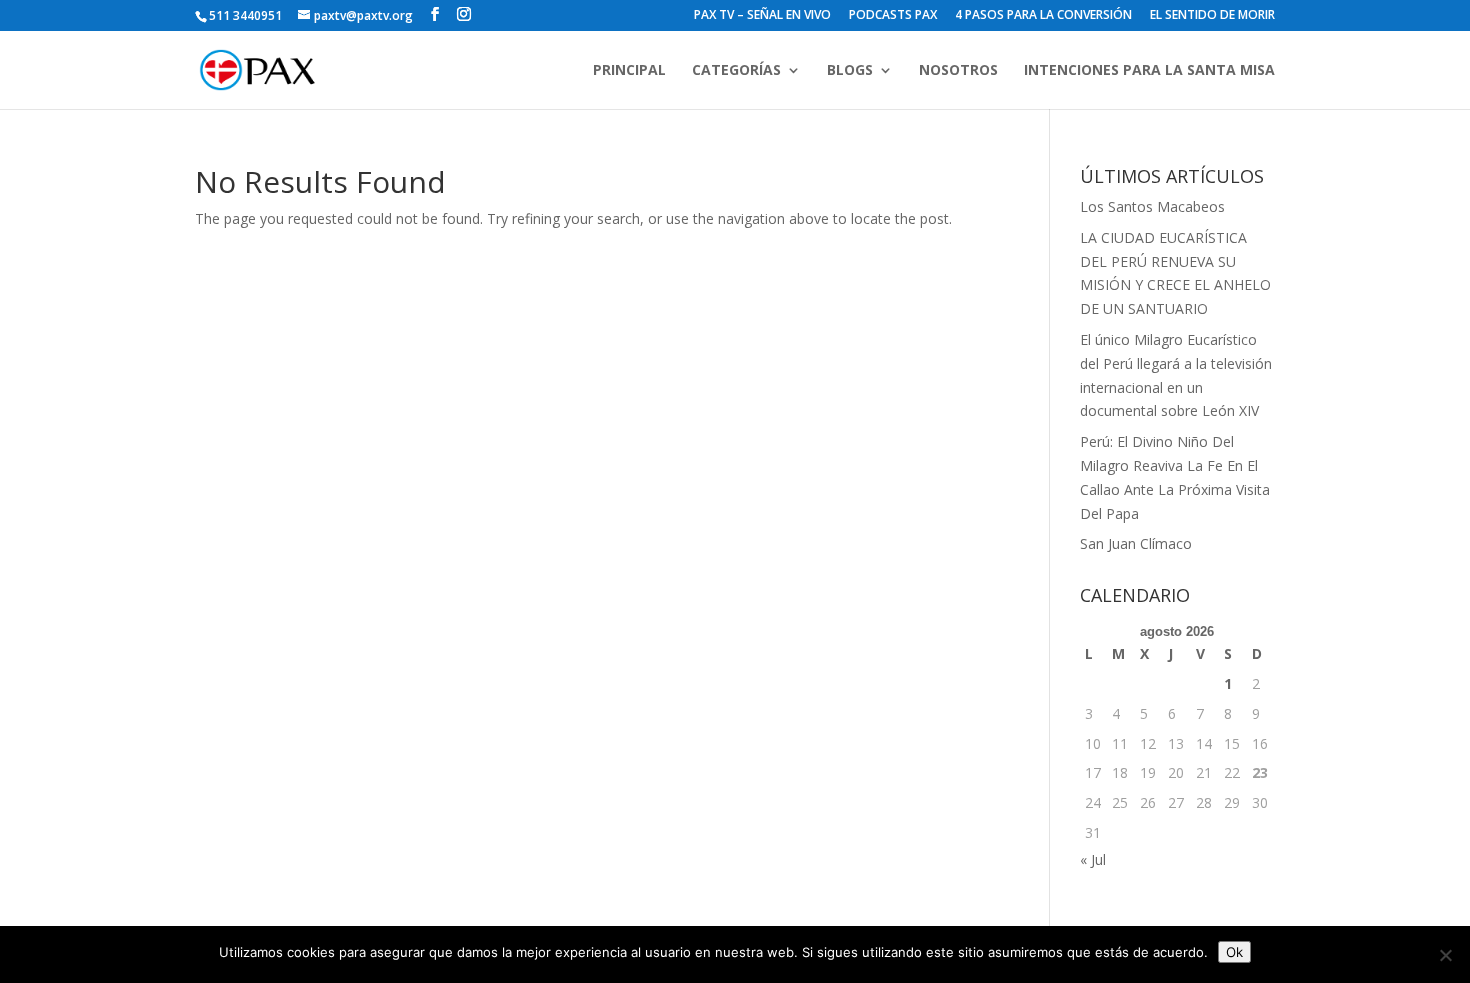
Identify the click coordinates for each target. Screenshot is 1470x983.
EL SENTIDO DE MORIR (1212, 16)
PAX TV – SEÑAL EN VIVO (762, 16)
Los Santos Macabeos (1152, 206)
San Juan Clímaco (1136, 543)
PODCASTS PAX (893, 16)
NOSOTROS (958, 71)
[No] (1445, 955)
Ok (1234, 952)
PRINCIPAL (629, 71)
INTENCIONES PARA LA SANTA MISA (1149, 71)
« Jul (1093, 859)
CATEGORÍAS (736, 71)
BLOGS (850, 71)
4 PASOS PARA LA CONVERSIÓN (1043, 16)
